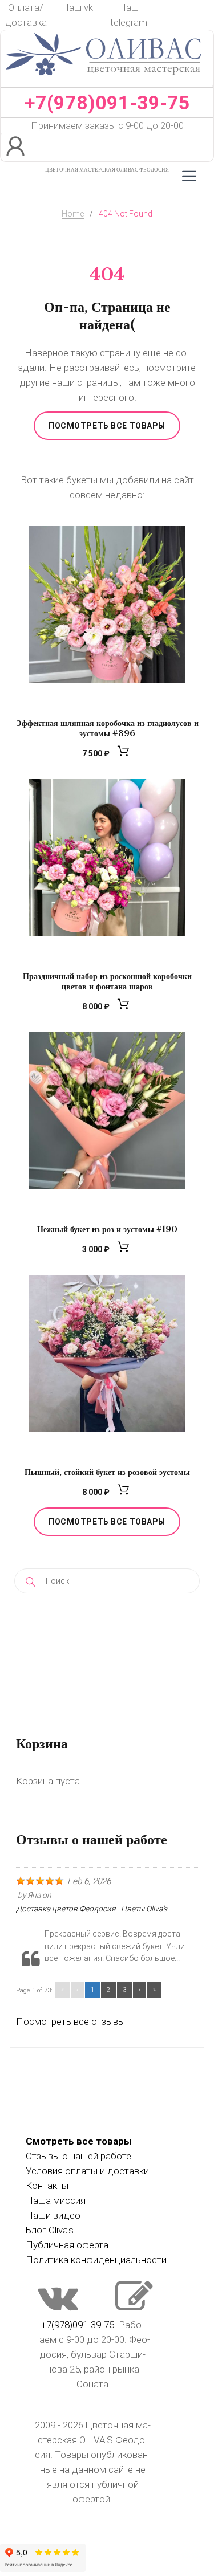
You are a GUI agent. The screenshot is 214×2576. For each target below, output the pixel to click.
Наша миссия (56, 2200)
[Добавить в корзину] (125, 754)
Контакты (47, 2186)
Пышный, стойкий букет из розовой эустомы (107, 1472)
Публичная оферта (67, 2245)
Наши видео (53, 2215)
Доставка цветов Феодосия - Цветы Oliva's (92, 1909)
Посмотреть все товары (107, 426)
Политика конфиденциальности (96, 2260)
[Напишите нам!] (134, 2307)
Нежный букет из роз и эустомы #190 (107, 1229)
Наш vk (77, 7)
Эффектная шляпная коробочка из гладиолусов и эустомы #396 (107, 728)
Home (73, 214)
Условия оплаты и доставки (87, 2171)
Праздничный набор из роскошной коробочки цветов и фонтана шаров (107, 981)
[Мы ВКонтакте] (58, 2307)
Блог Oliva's (50, 2230)
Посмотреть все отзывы (70, 2021)
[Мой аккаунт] (17, 147)
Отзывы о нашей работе (78, 2156)
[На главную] (104, 80)
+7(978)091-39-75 (107, 103)
